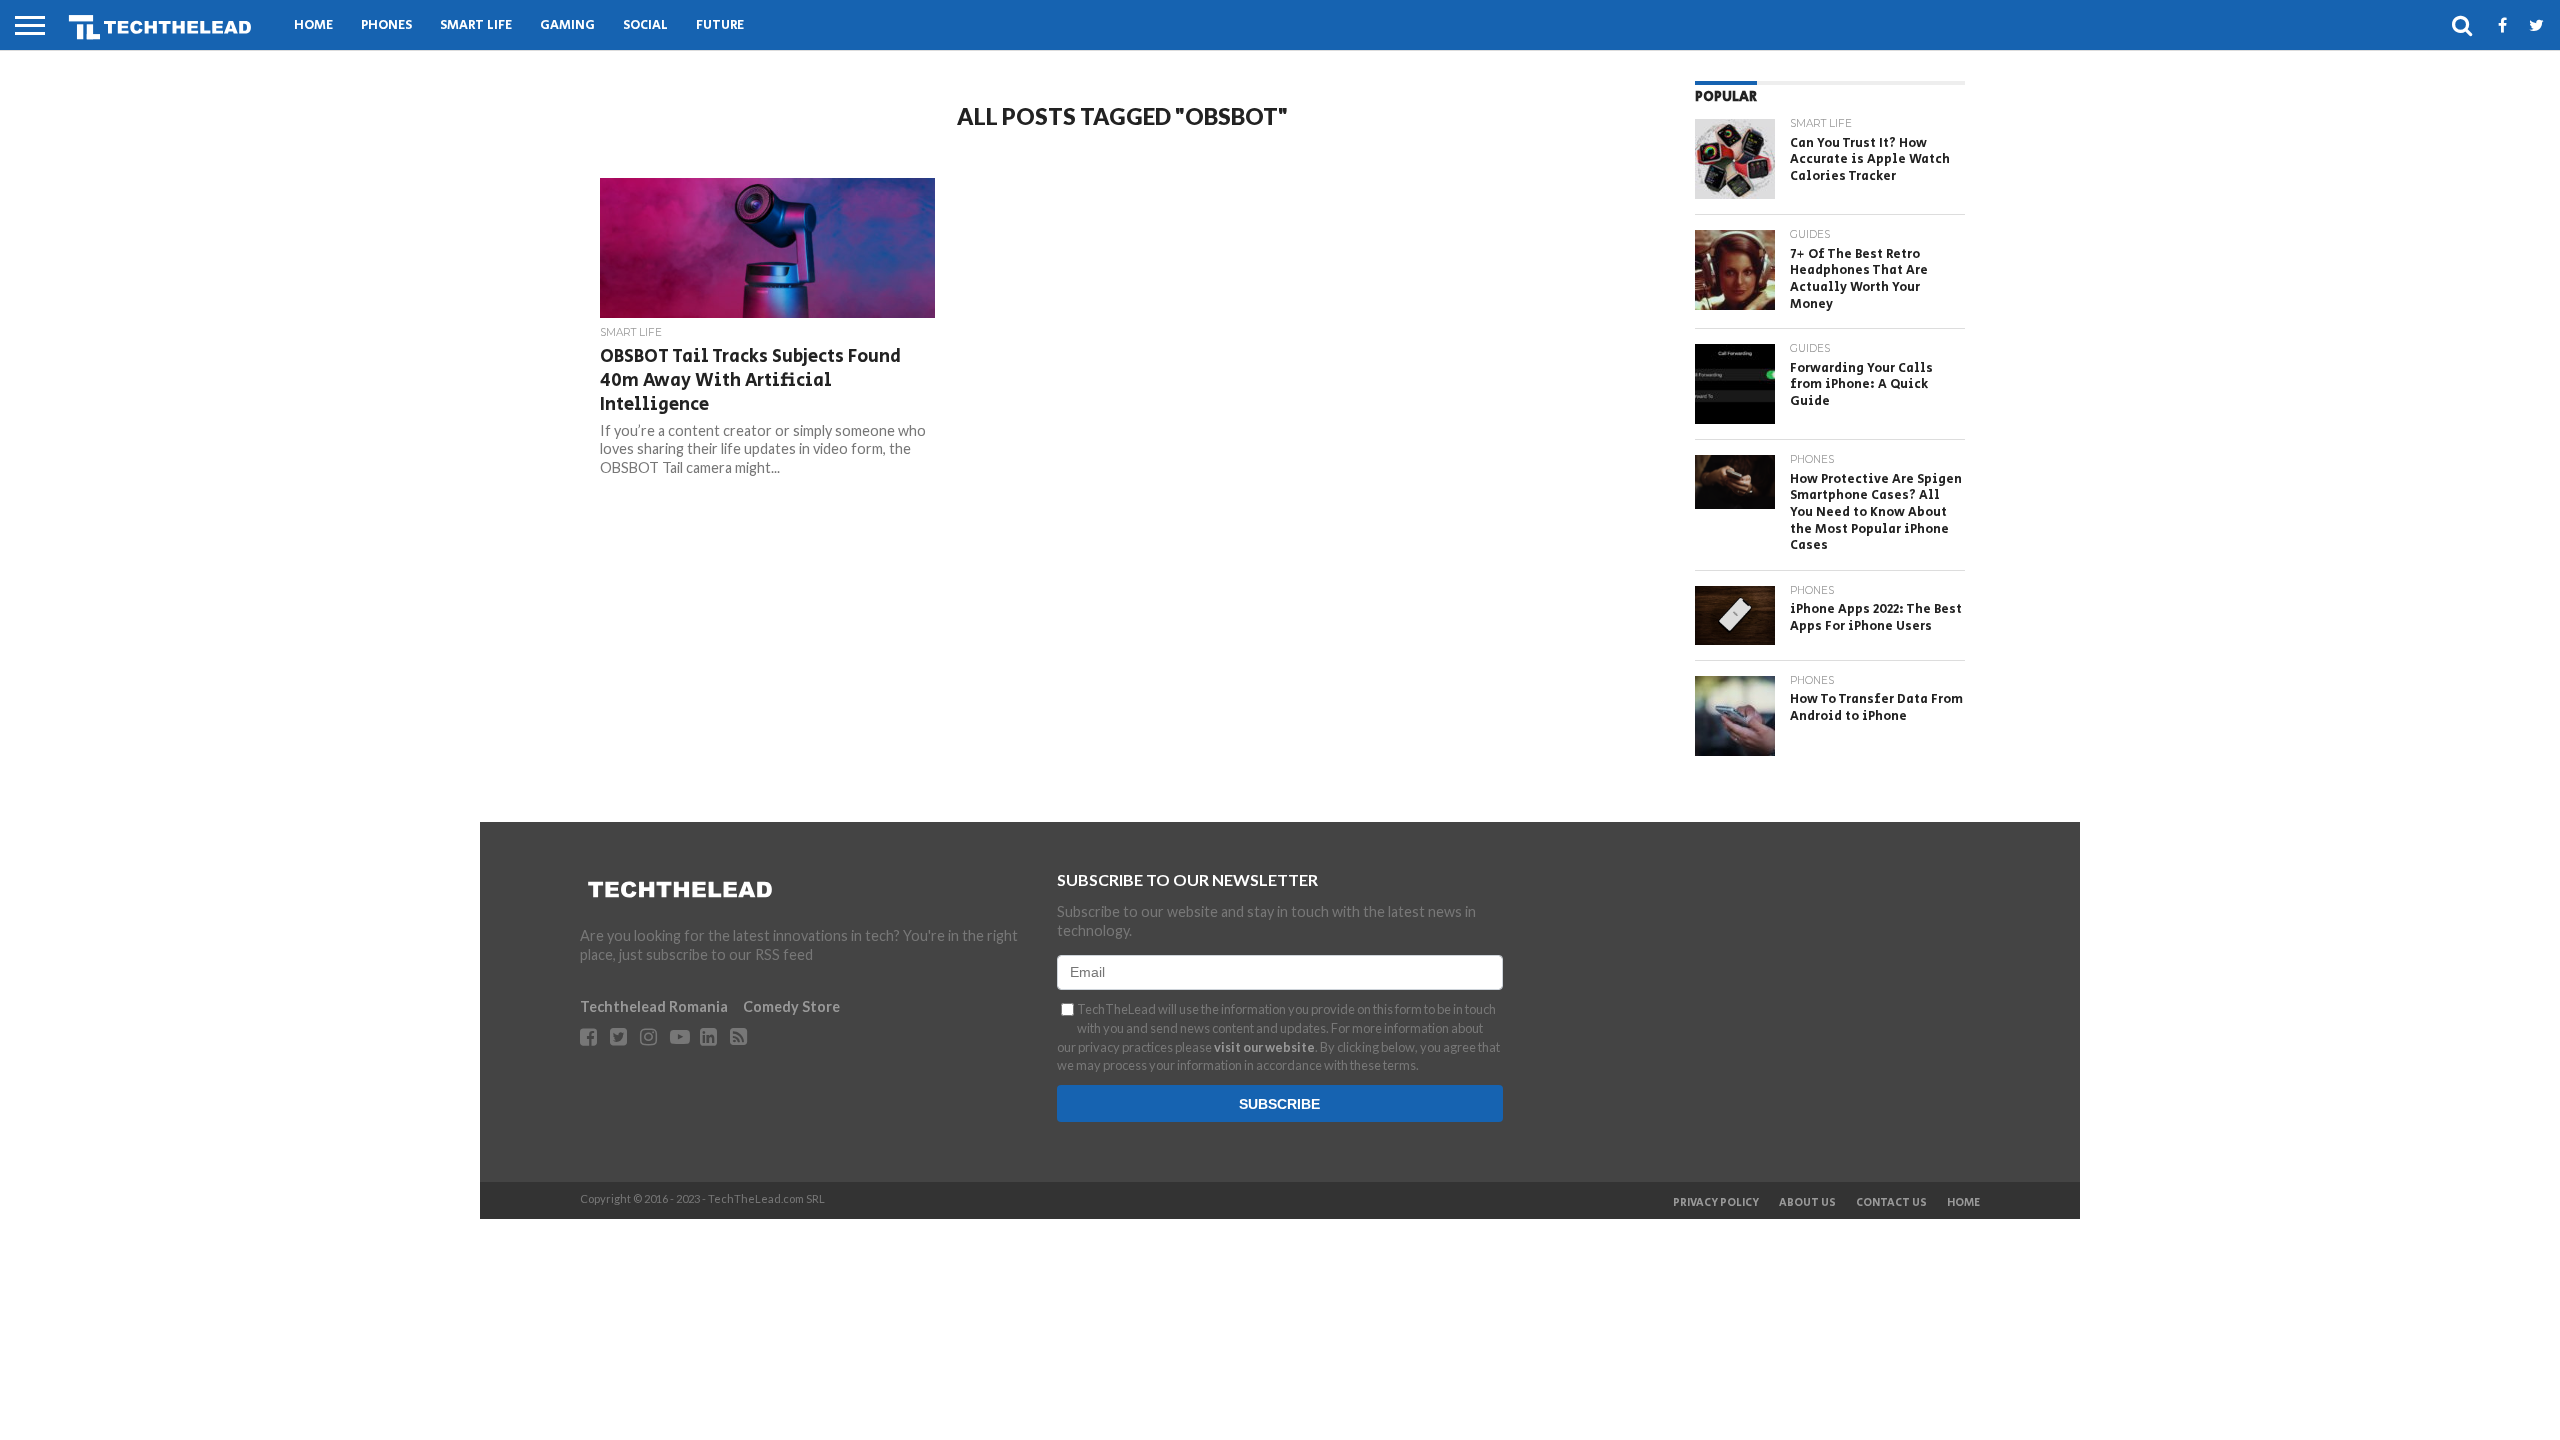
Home (313, 25)
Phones (386, 25)
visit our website (1264, 1047)
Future (720, 25)
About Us (1807, 1203)
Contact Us (1891, 1203)
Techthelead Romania (654, 1006)
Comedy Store (791, 1006)
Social (645, 25)
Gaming (567, 25)
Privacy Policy (1716, 1203)
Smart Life (476, 25)
